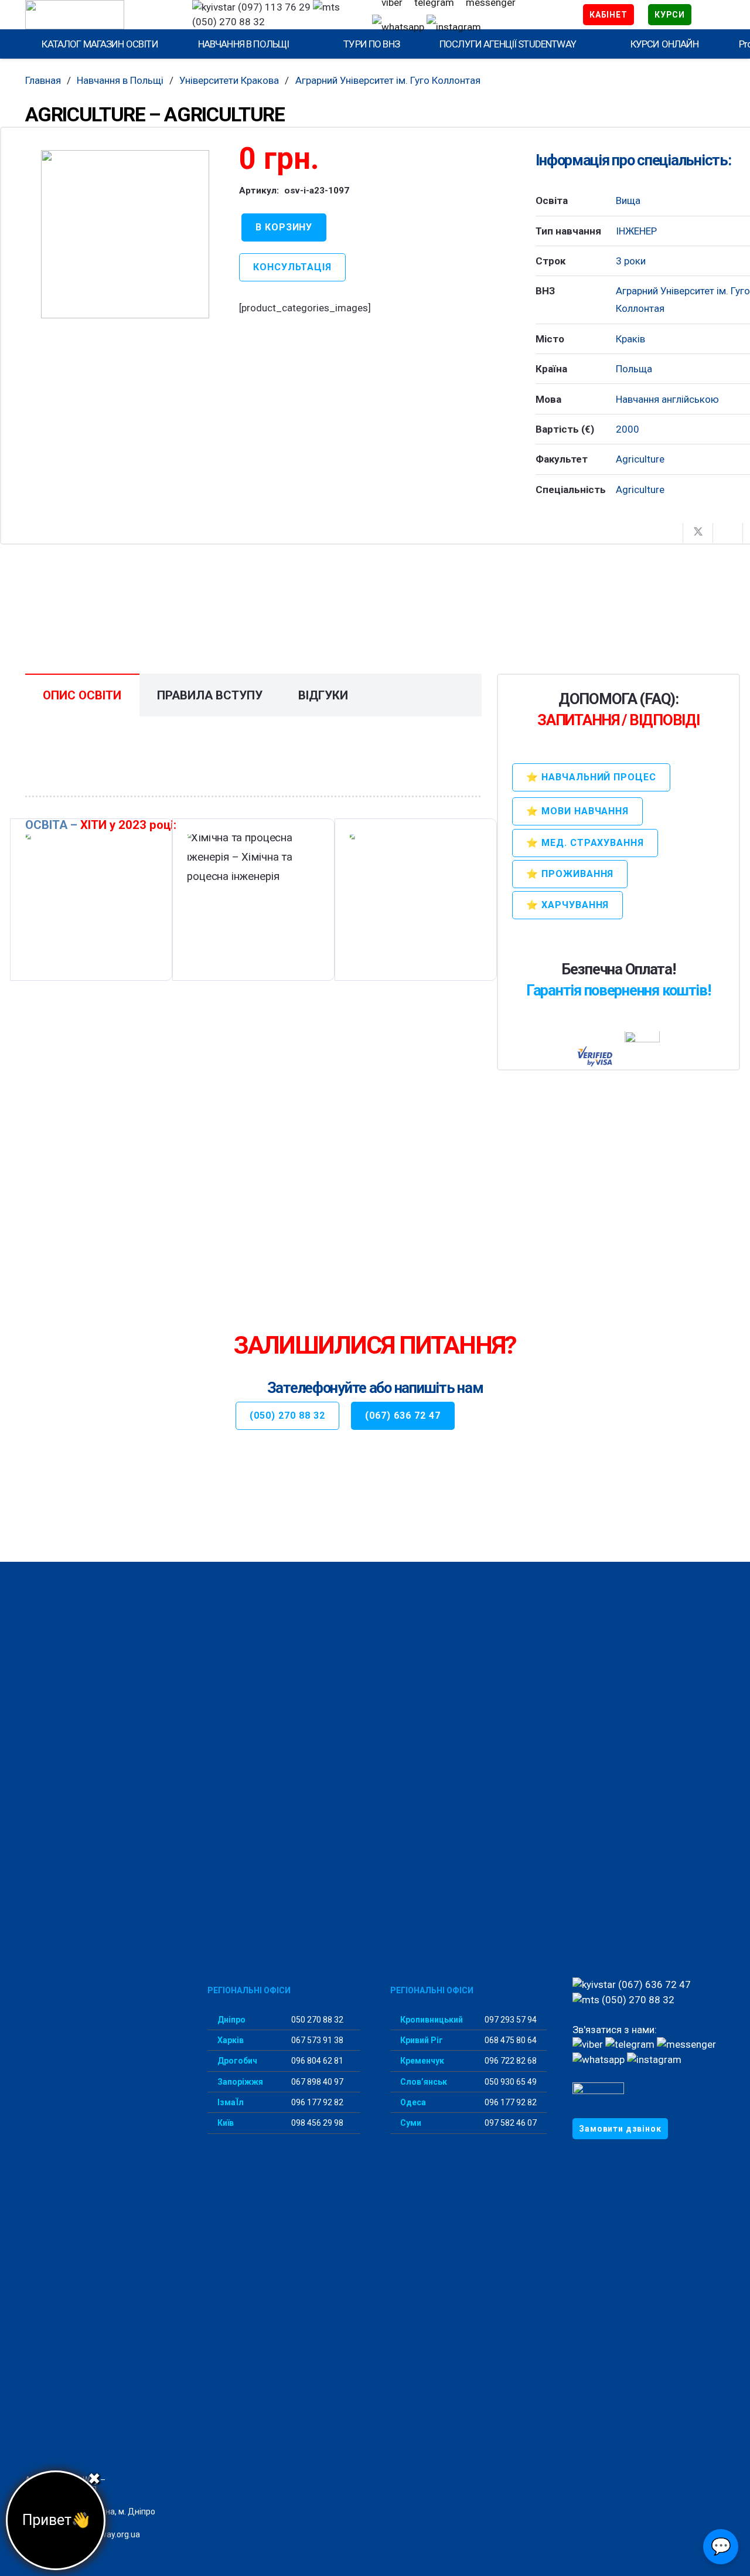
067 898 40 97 (316, 2082)
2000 (628, 429)
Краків (630, 339)
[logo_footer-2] (102, 2021)
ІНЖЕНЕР (636, 231)
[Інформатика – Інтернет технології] (415, 900)
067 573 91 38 (316, 2040)
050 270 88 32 (316, 2020)
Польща (634, 369)
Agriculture (640, 459)
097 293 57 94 (510, 2020)
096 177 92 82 (316, 2102)
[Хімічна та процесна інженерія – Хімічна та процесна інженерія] (253, 900)
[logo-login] (98, 15)
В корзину (284, 227)
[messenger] (686, 2044)
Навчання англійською (667, 399)
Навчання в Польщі (120, 80)
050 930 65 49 (510, 2082)
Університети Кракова (229, 80)
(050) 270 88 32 (637, 2000)
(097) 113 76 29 (273, 7)
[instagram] (454, 27)
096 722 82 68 (510, 2061)
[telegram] (630, 2044)
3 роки (631, 261)
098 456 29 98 (316, 2123)
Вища (628, 200)
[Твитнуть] (698, 533)
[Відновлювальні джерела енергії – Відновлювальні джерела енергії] (91, 900)
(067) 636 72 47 (653, 1984)
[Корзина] (708, 15)
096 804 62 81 (316, 2061)
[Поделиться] (668, 533)
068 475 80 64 (510, 2040)
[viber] (588, 2044)
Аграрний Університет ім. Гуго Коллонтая (388, 80)
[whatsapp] (398, 27)
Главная (43, 80)
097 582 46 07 (510, 2123)
